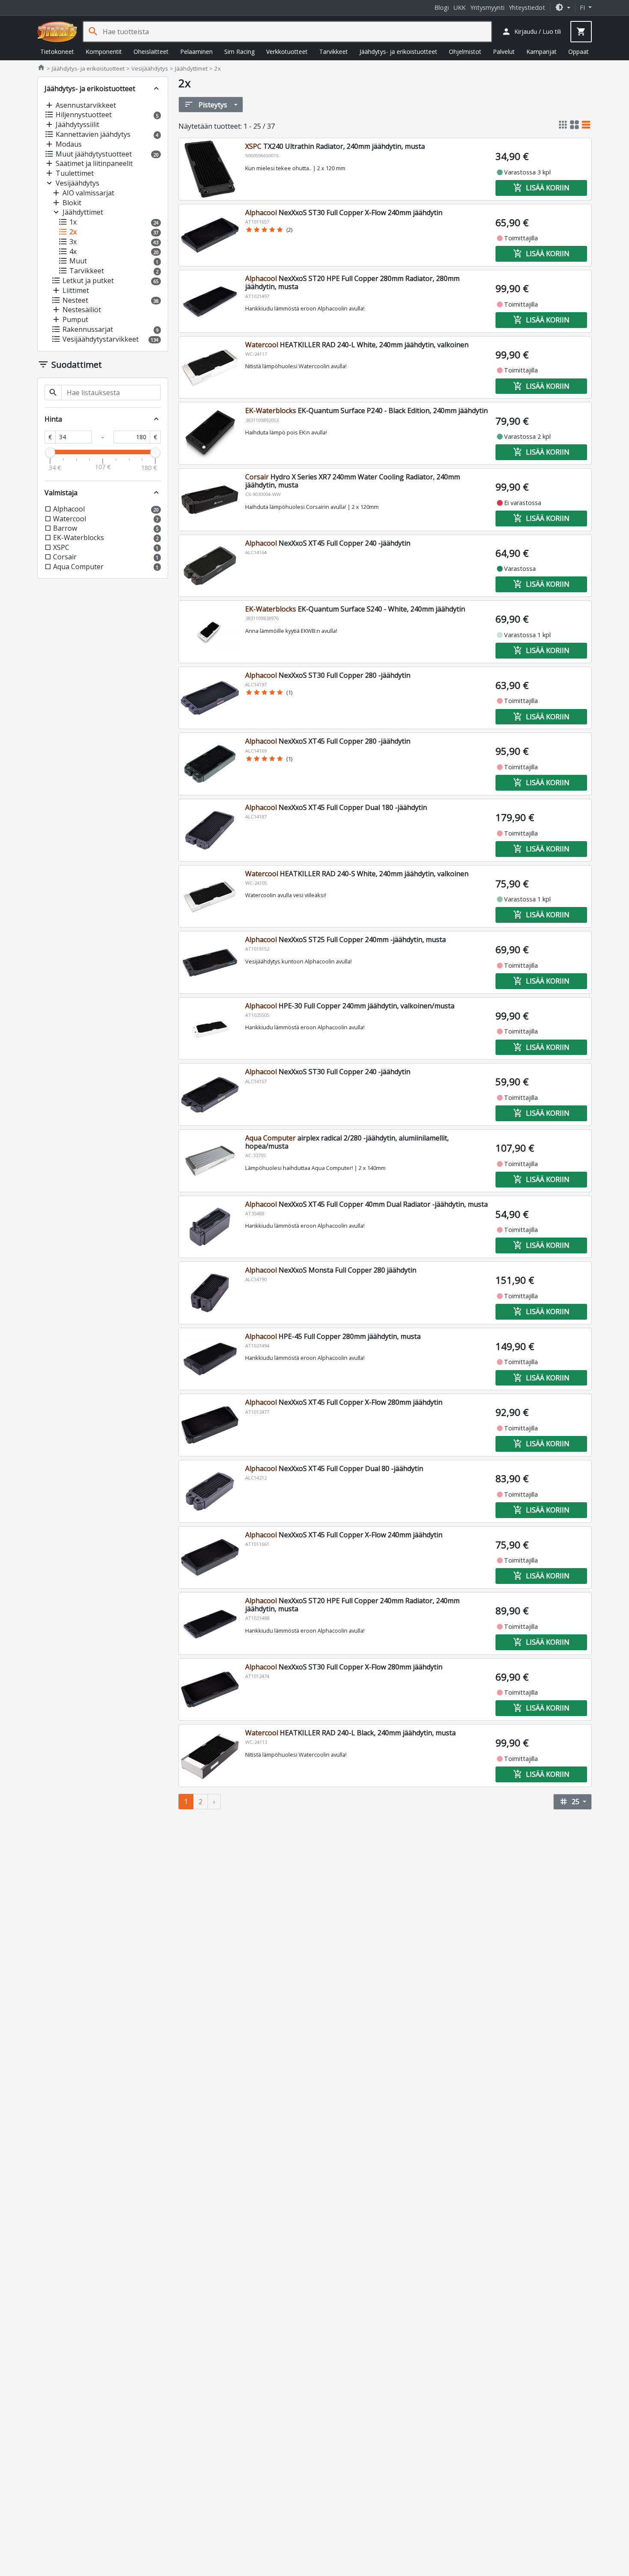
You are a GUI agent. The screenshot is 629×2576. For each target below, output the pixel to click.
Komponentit (104, 52)
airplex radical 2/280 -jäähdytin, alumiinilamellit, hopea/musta (347, 1142)
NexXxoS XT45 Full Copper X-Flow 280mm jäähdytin (344, 1402)
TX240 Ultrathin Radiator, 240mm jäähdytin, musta (335, 146)
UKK (460, 7)
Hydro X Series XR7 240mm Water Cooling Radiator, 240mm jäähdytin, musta (353, 481)
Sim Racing (239, 52)
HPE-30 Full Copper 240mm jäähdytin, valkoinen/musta (350, 1006)
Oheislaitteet (151, 52)
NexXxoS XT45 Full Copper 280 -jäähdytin (328, 741)
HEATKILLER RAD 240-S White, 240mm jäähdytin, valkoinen (357, 874)
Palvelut (504, 52)
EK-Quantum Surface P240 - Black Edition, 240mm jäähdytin (366, 411)
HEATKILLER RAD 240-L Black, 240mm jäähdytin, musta (350, 1733)
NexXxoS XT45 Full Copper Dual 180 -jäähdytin (336, 807)
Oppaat (579, 52)
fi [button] (583, 7)
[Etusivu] (57, 32)
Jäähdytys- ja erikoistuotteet (398, 52)
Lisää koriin (541, 188)
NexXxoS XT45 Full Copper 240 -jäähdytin (328, 543)
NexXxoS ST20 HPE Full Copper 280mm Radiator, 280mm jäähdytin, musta (352, 282)
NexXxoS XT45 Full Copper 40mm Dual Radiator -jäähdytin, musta (366, 1204)
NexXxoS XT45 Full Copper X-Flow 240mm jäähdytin (344, 1535)
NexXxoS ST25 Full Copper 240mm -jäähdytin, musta (346, 939)
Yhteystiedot (527, 7)
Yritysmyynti (487, 7)
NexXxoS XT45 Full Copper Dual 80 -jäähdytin (334, 1468)
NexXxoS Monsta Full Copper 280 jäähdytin (331, 1270)
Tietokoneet (57, 52)
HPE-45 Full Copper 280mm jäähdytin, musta (333, 1336)
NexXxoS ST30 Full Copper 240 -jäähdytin (328, 1072)
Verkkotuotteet (287, 52)
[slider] (50, 452)
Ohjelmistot (465, 52)
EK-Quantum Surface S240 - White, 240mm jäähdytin (355, 609)
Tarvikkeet (334, 52)
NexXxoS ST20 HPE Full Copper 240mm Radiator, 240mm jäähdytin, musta (352, 1605)
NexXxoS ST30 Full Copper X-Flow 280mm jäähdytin (344, 1667)
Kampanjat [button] (541, 52)
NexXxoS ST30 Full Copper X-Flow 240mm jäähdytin (344, 213)
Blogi (442, 7)
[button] (563, 7)
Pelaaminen (196, 52)
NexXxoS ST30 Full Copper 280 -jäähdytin (328, 675)
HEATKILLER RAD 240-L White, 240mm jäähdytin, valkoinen (357, 345)
